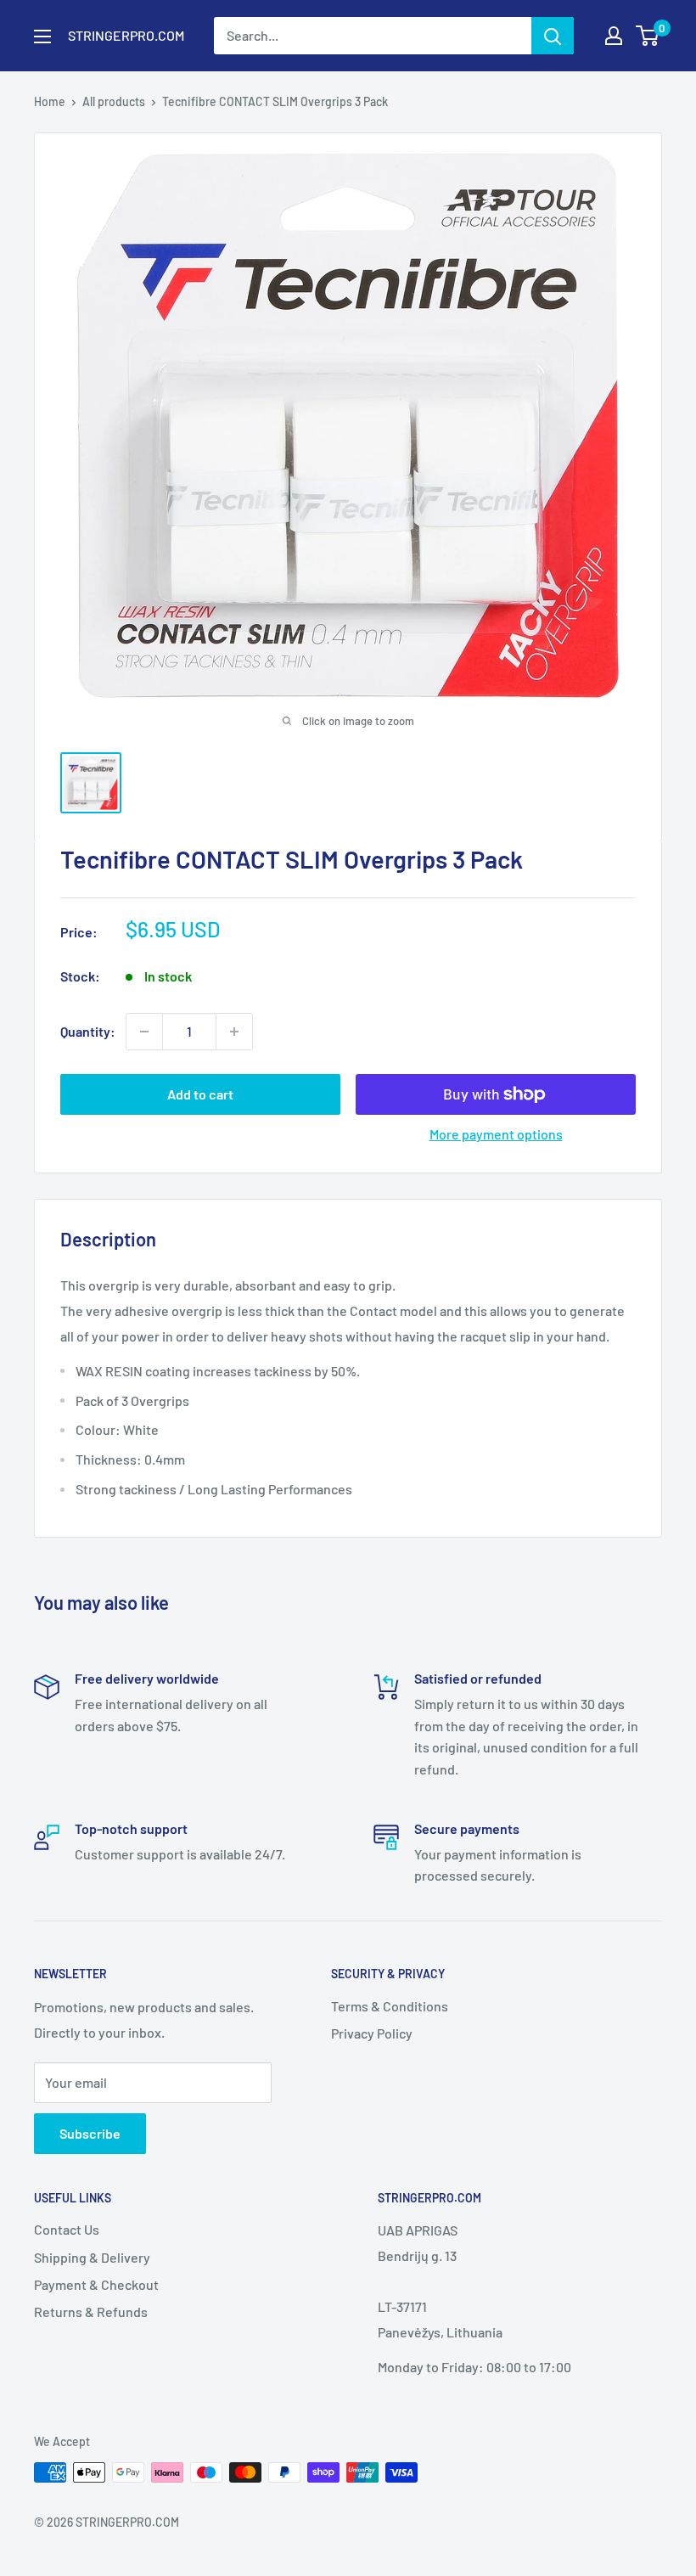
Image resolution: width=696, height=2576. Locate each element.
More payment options (496, 1134)
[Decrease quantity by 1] (144, 1032)
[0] (648, 36)
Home (50, 101)
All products (114, 101)
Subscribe (90, 2133)
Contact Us (67, 2229)
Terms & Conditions (390, 2006)
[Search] (553, 36)
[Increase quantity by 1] (234, 1032)
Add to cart (200, 1094)
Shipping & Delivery (92, 2257)
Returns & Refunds (91, 2312)
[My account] (614, 36)
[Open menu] (42, 37)
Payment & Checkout (96, 2284)
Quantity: (88, 1031)
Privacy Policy (372, 2033)
